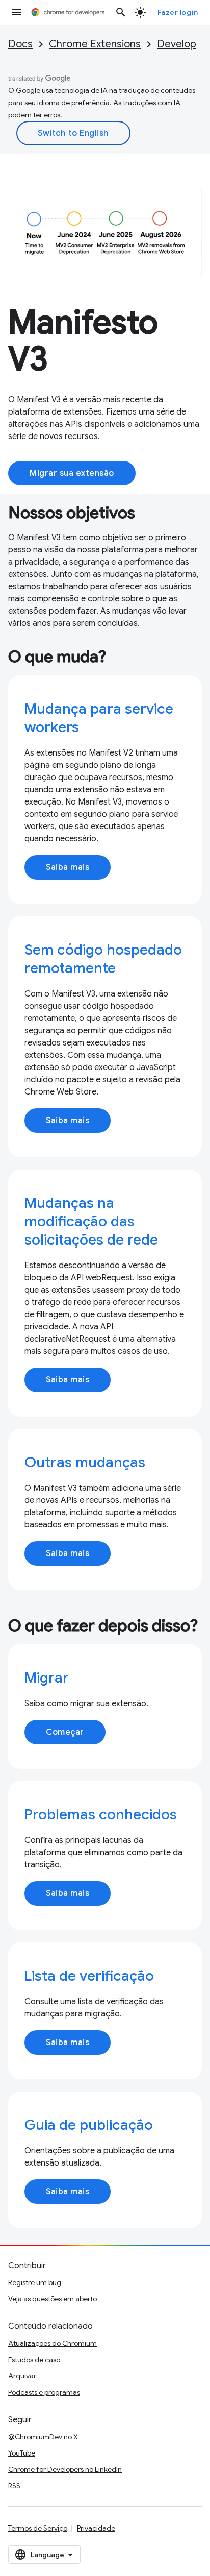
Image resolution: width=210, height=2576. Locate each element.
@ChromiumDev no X (43, 2437)
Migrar (47, 1678)
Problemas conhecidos (101, 1815)
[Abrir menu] (16, 12)
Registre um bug (35, 2282)
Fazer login (178, 12)
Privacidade (96, 2528)
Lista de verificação (89, 1976)
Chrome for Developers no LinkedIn (65, 2469)
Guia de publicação (89, 2125)
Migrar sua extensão (72, 473)
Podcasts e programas (44, 2392)
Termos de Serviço (38, 2528)
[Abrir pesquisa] (121, 12)
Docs (20, 44)
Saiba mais (68, 867)
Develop (177, 44)
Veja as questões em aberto (52, 2299)
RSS (14, 2486)
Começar (65, 1732)
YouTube (22, 2453)
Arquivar (22, 2376)
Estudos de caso (34, 2360)
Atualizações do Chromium (52, 2343)
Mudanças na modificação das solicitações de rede (91, 1221)
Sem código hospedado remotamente (103, 959)
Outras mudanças (85, 1462)
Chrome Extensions (95, 44)
